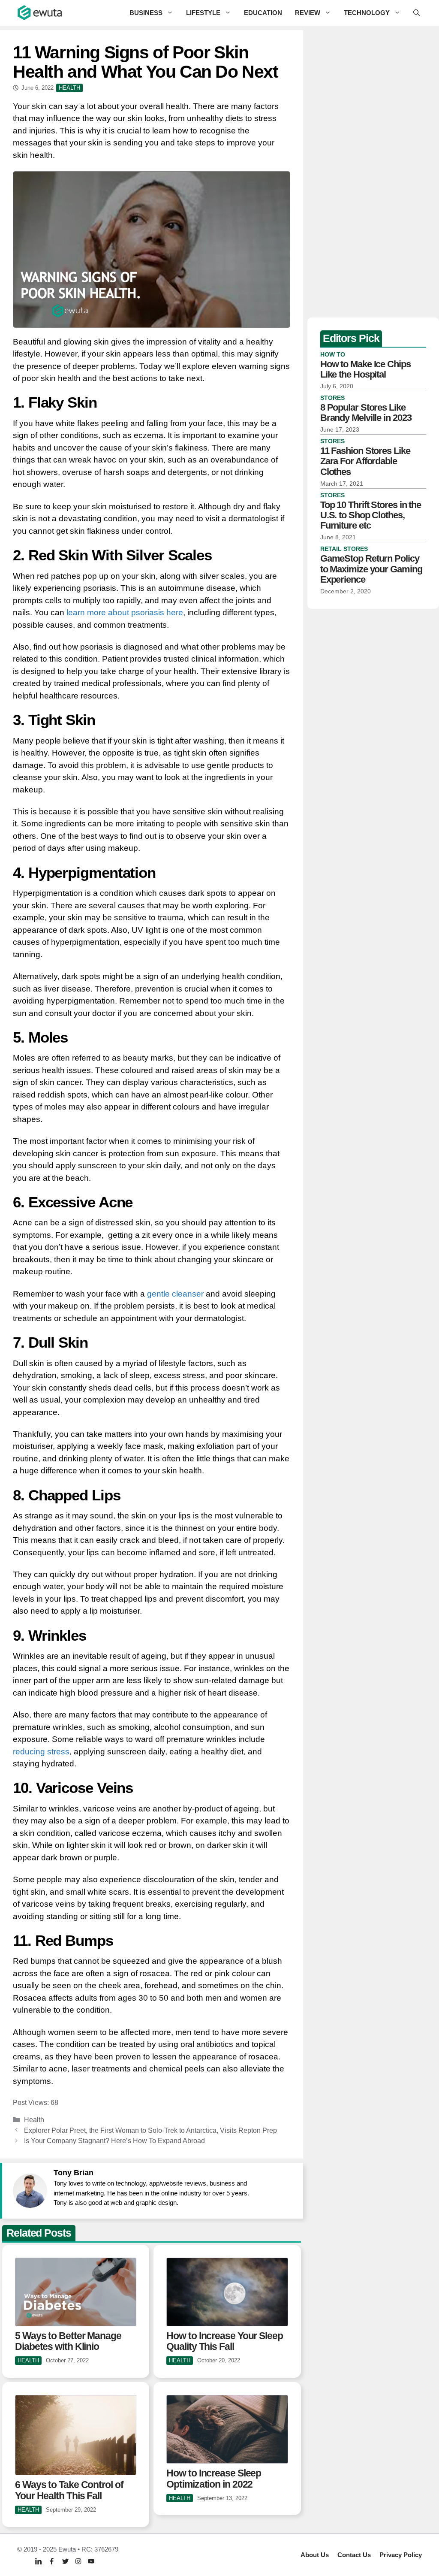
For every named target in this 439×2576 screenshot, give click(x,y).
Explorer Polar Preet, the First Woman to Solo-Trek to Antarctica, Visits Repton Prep (150, 2130)
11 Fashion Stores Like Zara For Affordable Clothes (365, 461)
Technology (367, 13)
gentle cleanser (175, 1294)
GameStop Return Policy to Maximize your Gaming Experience (371, 569)
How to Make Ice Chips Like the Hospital (365, 369)
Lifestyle (203, 13)
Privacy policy (401, 2555)
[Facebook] (52, 2561)
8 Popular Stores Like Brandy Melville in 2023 (366, 413)
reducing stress (41, 1752)
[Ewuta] (40, 13)
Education (263, 13)
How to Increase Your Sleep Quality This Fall (224, 2341)
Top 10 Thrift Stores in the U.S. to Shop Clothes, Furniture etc (371, 515)
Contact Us (354, 2555)
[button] (416, 13)
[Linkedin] (38, 2561)
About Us (315, 2555)
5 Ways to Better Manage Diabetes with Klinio (68, 2341)
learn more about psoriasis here (125, 612)
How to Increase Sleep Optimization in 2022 (214, 2478)
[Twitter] (65, 2561)
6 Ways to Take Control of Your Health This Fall (69, 2490)
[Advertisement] (373, 172)
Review (308, 13)
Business (146, 13)
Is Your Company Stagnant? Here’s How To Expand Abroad (114, 2141)
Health (34, 2119)
